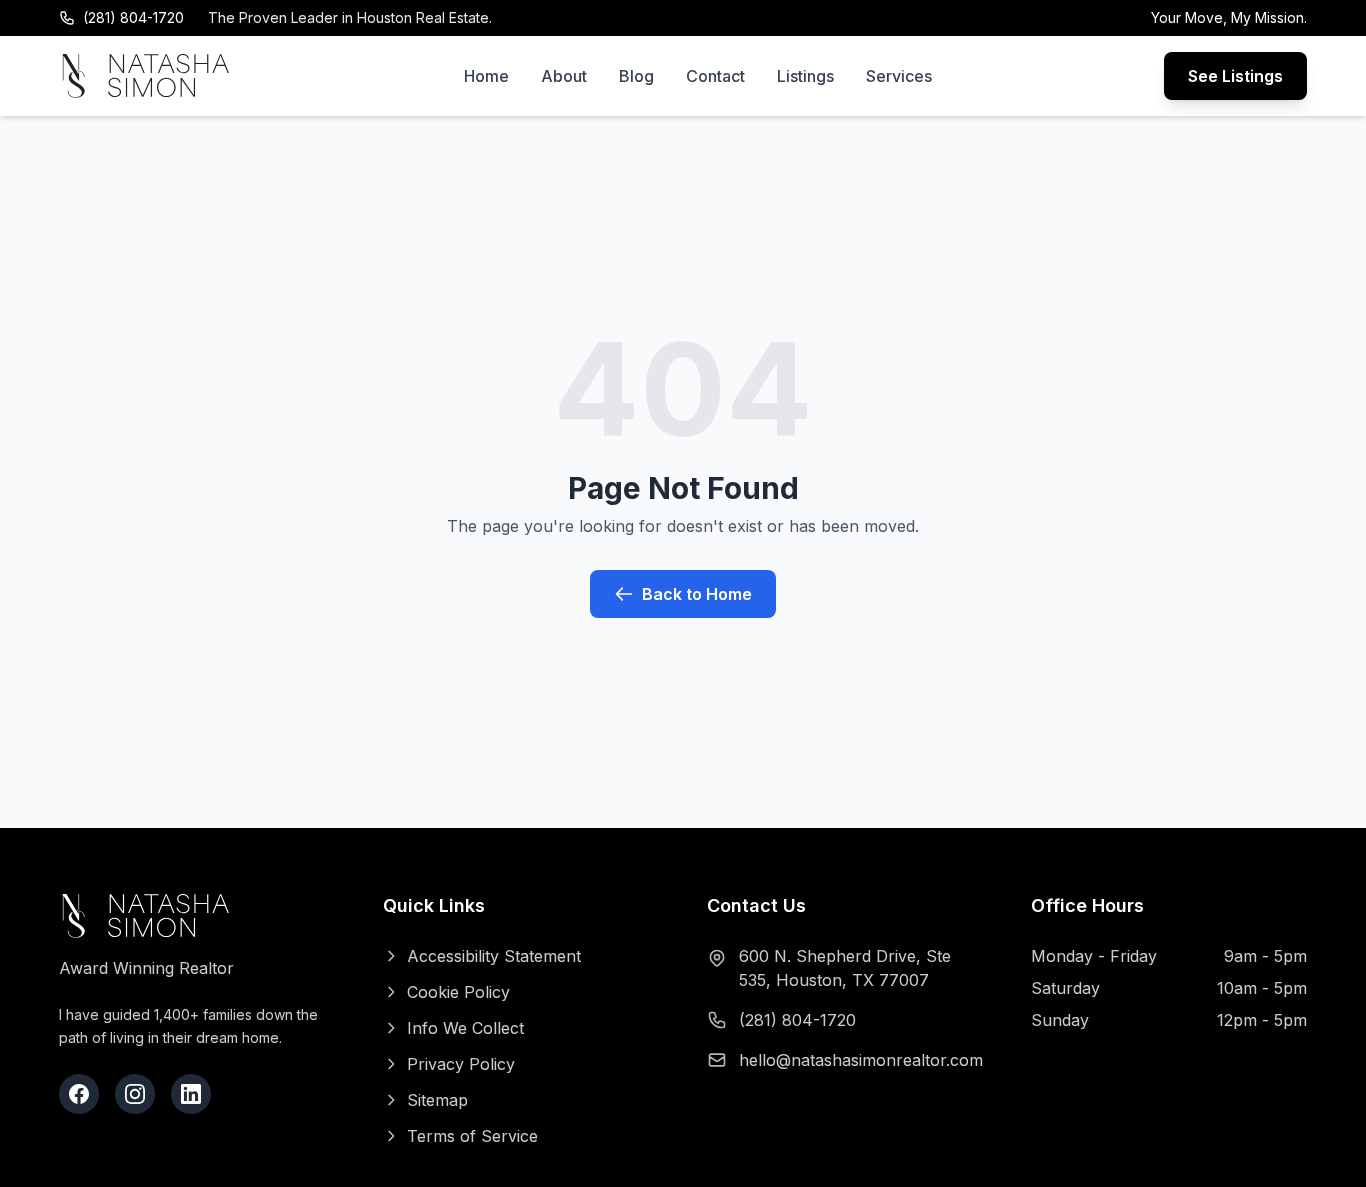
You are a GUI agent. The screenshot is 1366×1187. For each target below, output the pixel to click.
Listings (805, 76)
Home (486, 76)
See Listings (1235, 76)
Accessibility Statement (494, 956)
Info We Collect (465, 1028)
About (564, 76)
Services (899, 76)
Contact (715, 76)
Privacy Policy (461, 1064)
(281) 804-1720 (133, 17)
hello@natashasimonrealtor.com (861, 1060)
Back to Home (697, 594)
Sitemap (437, 1100)
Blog (636, 76)
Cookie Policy (458, 992)
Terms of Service (472, 1136)
